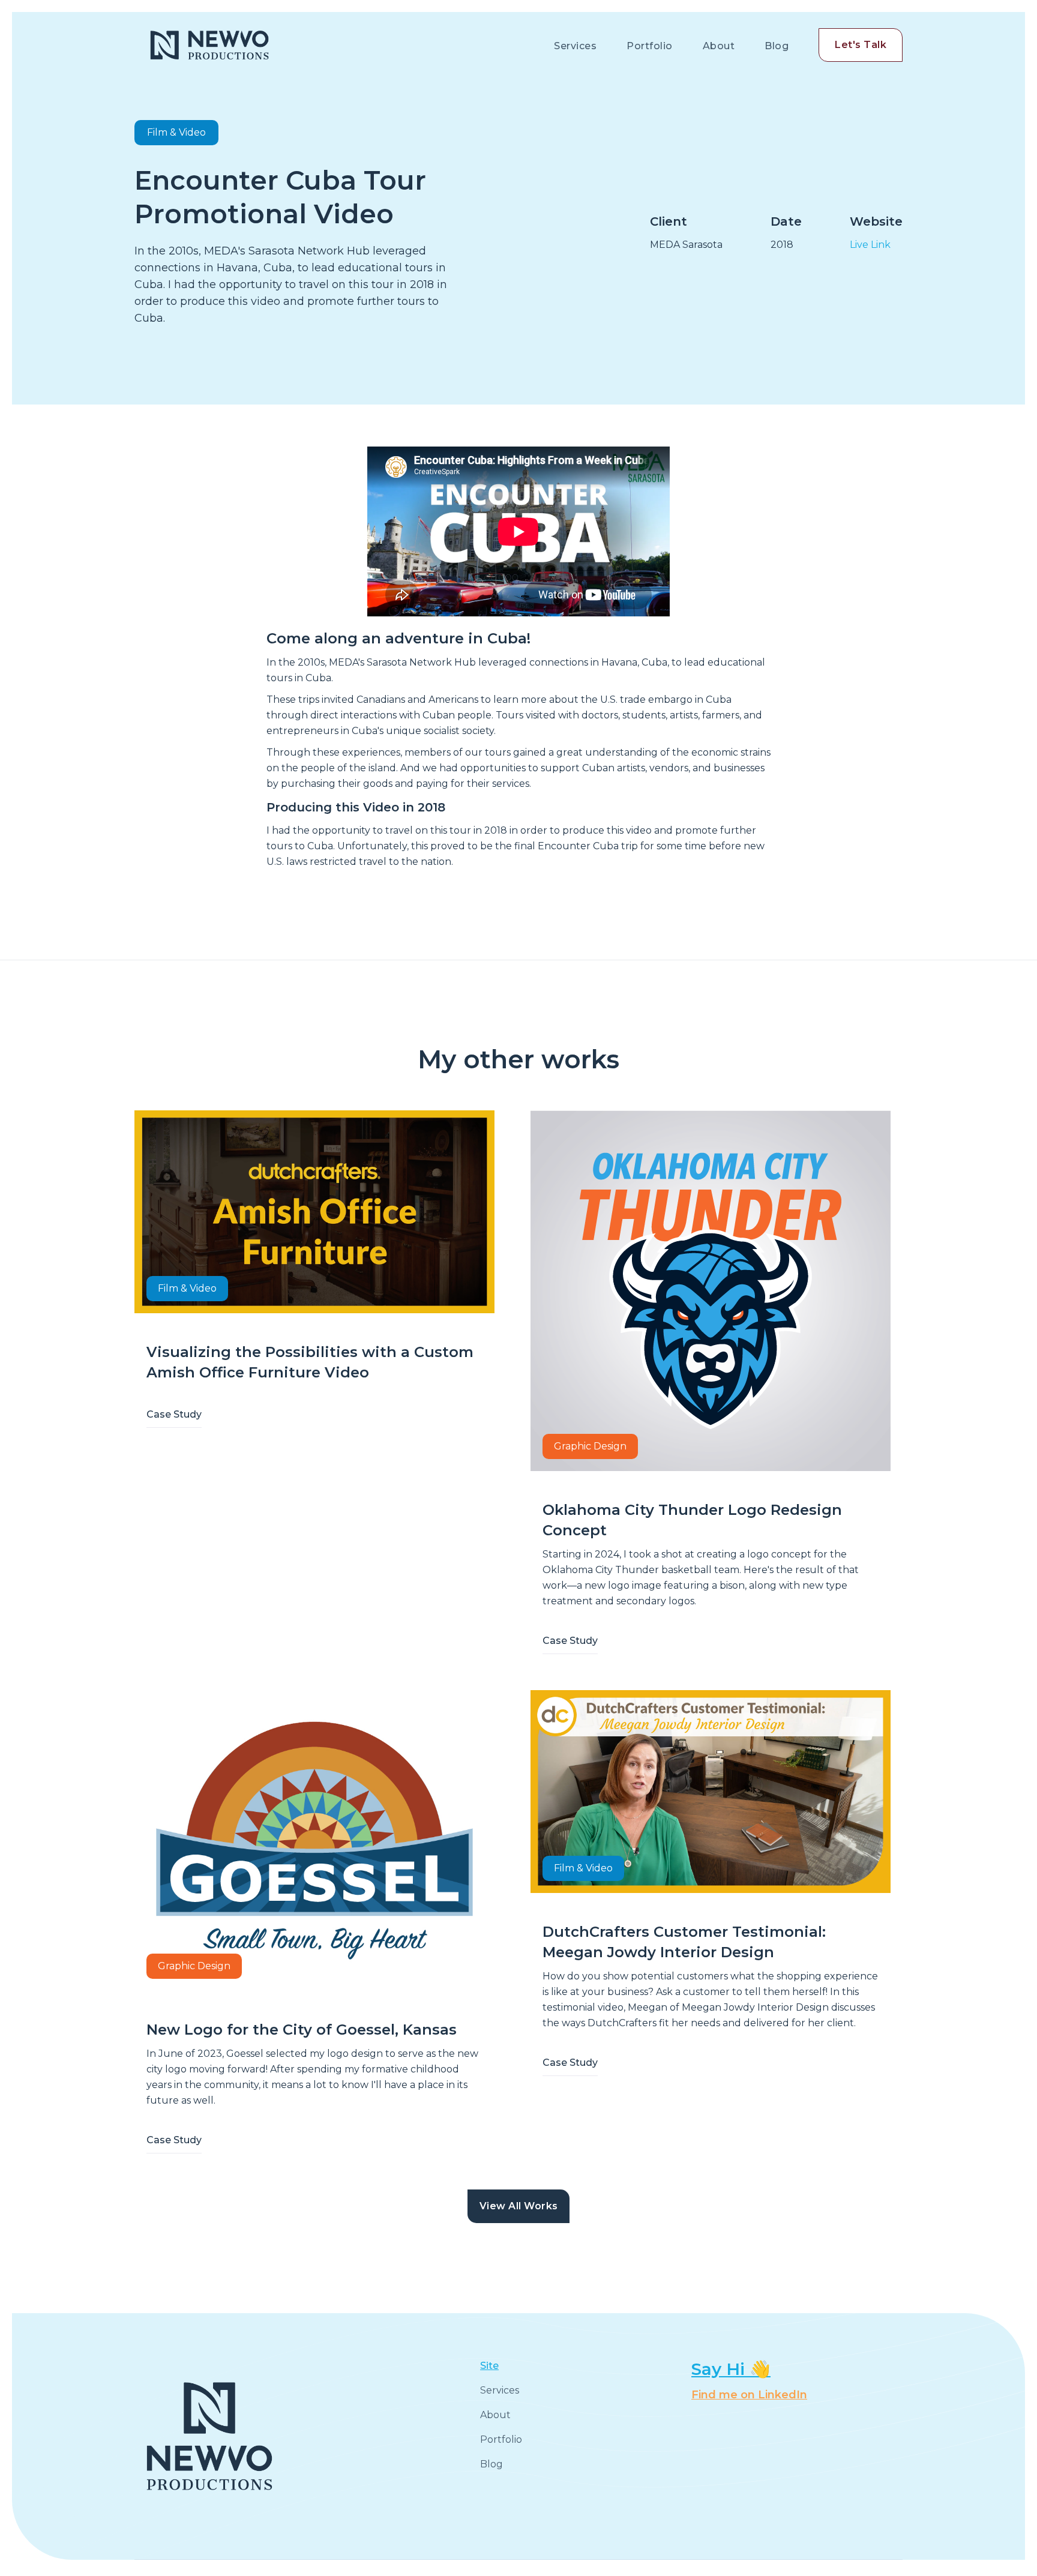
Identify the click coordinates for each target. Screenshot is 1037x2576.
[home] (209, 45)
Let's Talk (861, 45)
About (719, 46)
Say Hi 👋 (731, 2369)
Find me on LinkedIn (749, 2395)
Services (575, 46)
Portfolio (650, 46)
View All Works (519, 2206)
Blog (777, 46)
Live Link (870, 245)
